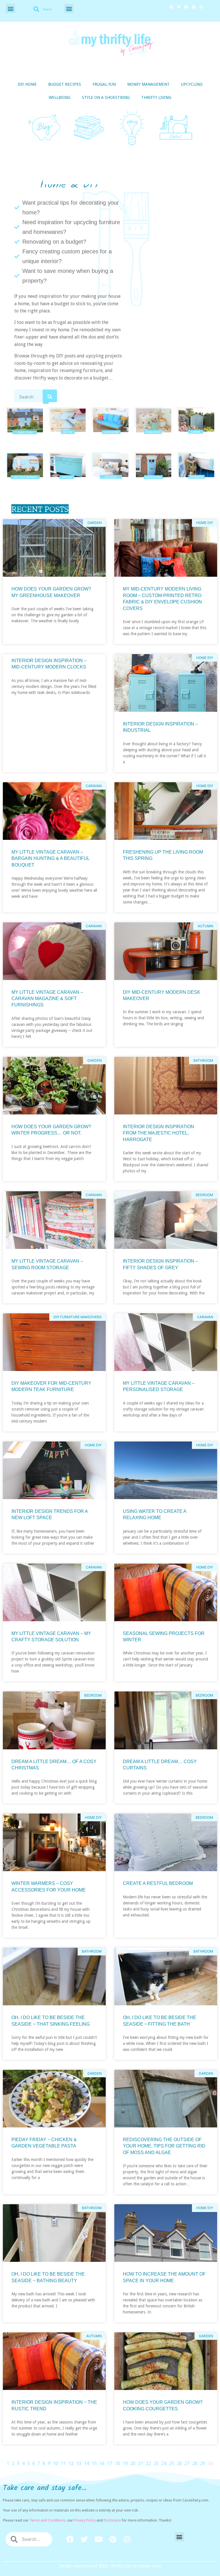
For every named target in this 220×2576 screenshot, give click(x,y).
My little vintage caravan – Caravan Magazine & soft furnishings (47, 999)
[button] (10, 8)
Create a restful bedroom (158, 1883)
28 (195, 2463)
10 (56, 2463)
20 (133, 2463)
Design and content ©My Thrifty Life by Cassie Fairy (110, 2566)
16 (102, 2463)
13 (79, 2463)
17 (110, 2463)
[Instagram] (201, 7)
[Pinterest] (194, 7)
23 (156, 2463)
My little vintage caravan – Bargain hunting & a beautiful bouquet (50, 858)
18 (117, 2463)
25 (172, 2463)
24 (164, 2463)
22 (148, 2463)
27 (187, 2463)
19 (125, 2463)
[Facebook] (171, 7)
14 (87, 2463)
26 (179, 2463)
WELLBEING (60, 97)
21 (141, 2463)
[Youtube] (186, 7)
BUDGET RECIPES (65, 84)
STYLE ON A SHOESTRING (106, 97)
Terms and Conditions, (48, 2520)
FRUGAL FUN (104, 84)
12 (71, 2463)
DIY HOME (27, 84)
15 (94, 2463)
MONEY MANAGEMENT (148, 84)
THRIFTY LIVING (156, 97)
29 (203, 2463)
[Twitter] (179, 7)
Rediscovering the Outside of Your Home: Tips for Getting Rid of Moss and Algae (164, 2146)
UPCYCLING (192, 84)
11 (63, 2463)
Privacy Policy (85, 2520)
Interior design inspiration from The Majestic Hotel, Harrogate (159, 1133)
